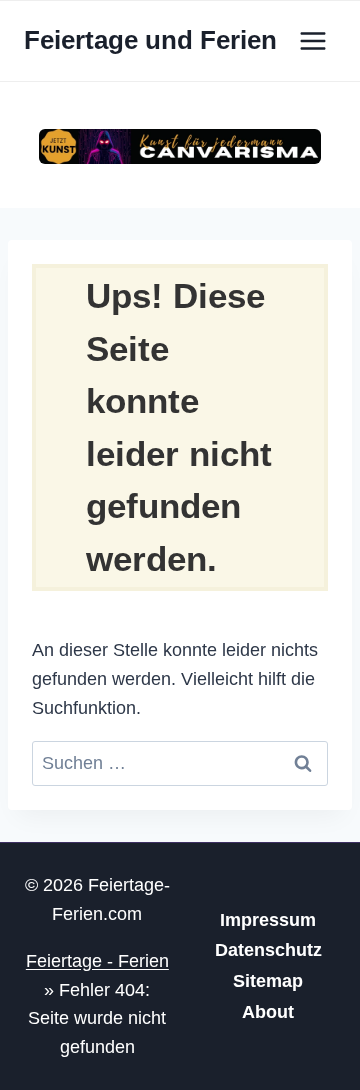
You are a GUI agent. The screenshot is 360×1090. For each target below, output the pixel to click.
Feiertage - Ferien (97, 961)
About (268, 1012)
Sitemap (268, 981)
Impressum (268, 920)
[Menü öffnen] (312, 40)
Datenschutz (268, 950)
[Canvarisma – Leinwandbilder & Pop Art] (180, 146)
